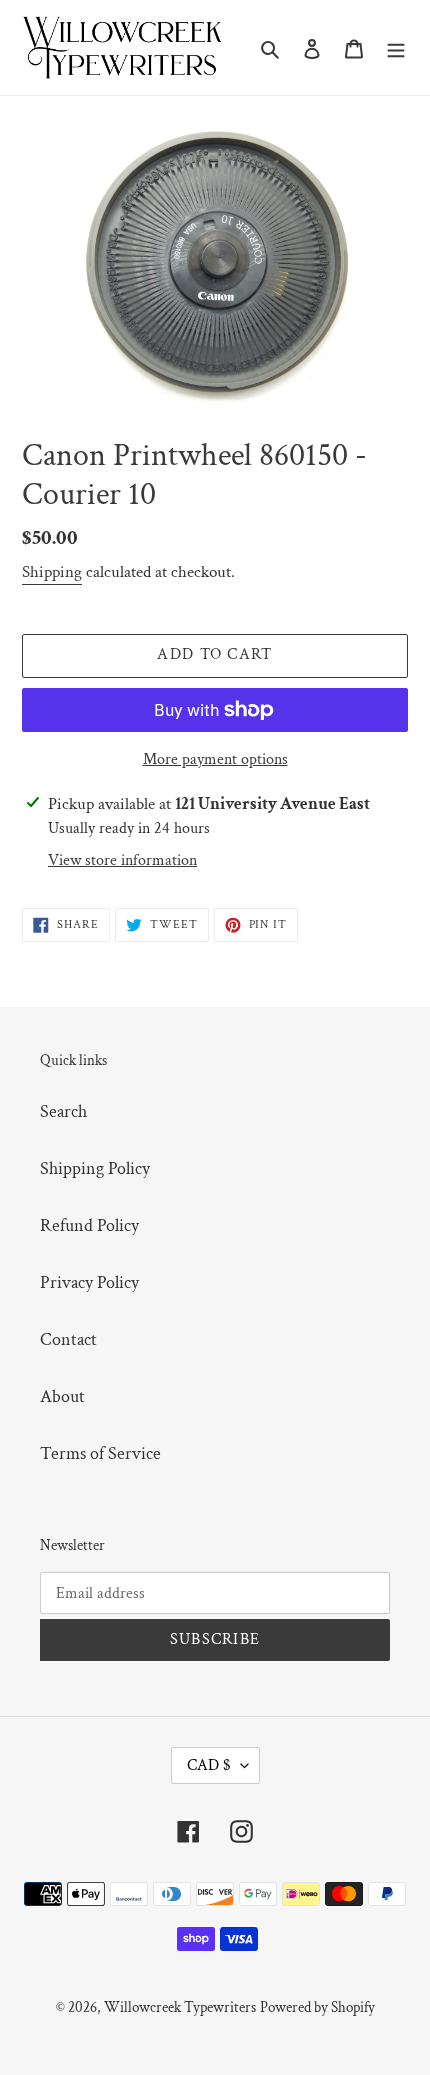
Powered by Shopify (317, 2007)
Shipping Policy (95, 1168)
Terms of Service (100, 1453)
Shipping (52, 572)
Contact (68, 1339)
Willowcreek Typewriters (180, 2007)
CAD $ (209, 1765)
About (62, 1396)
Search (63, 1111)
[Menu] (396, 47)
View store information (122, 860)
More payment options (215, 759)
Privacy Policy (89, 1282)
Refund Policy (89, 1225)
